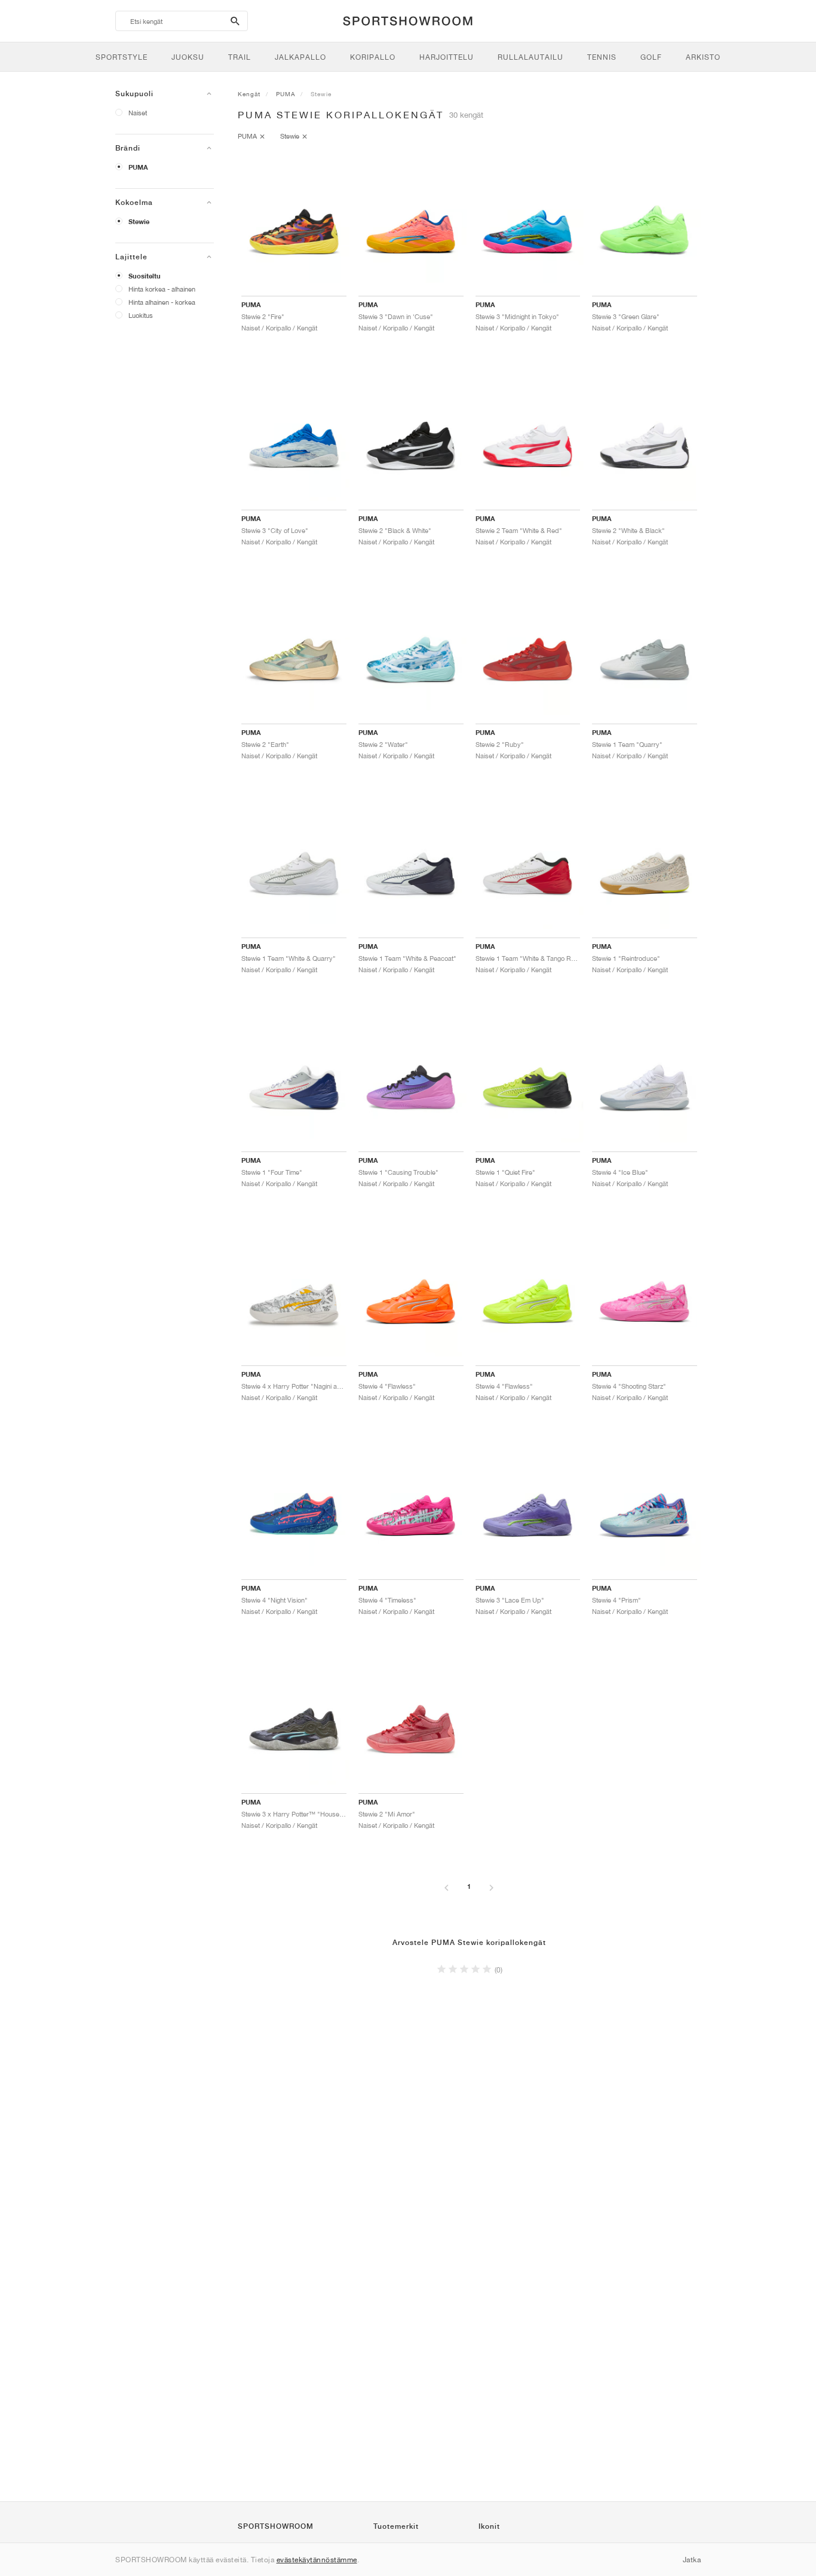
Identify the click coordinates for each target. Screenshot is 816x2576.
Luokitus (141, 315)
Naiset (138, 113)
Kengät (249, 94)
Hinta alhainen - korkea (162, 302)
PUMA (138, 167)
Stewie (139, 222)
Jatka (692, 2560)
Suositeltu (145, 276)
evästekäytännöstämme (317, 2560)
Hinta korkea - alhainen (162, 289)
